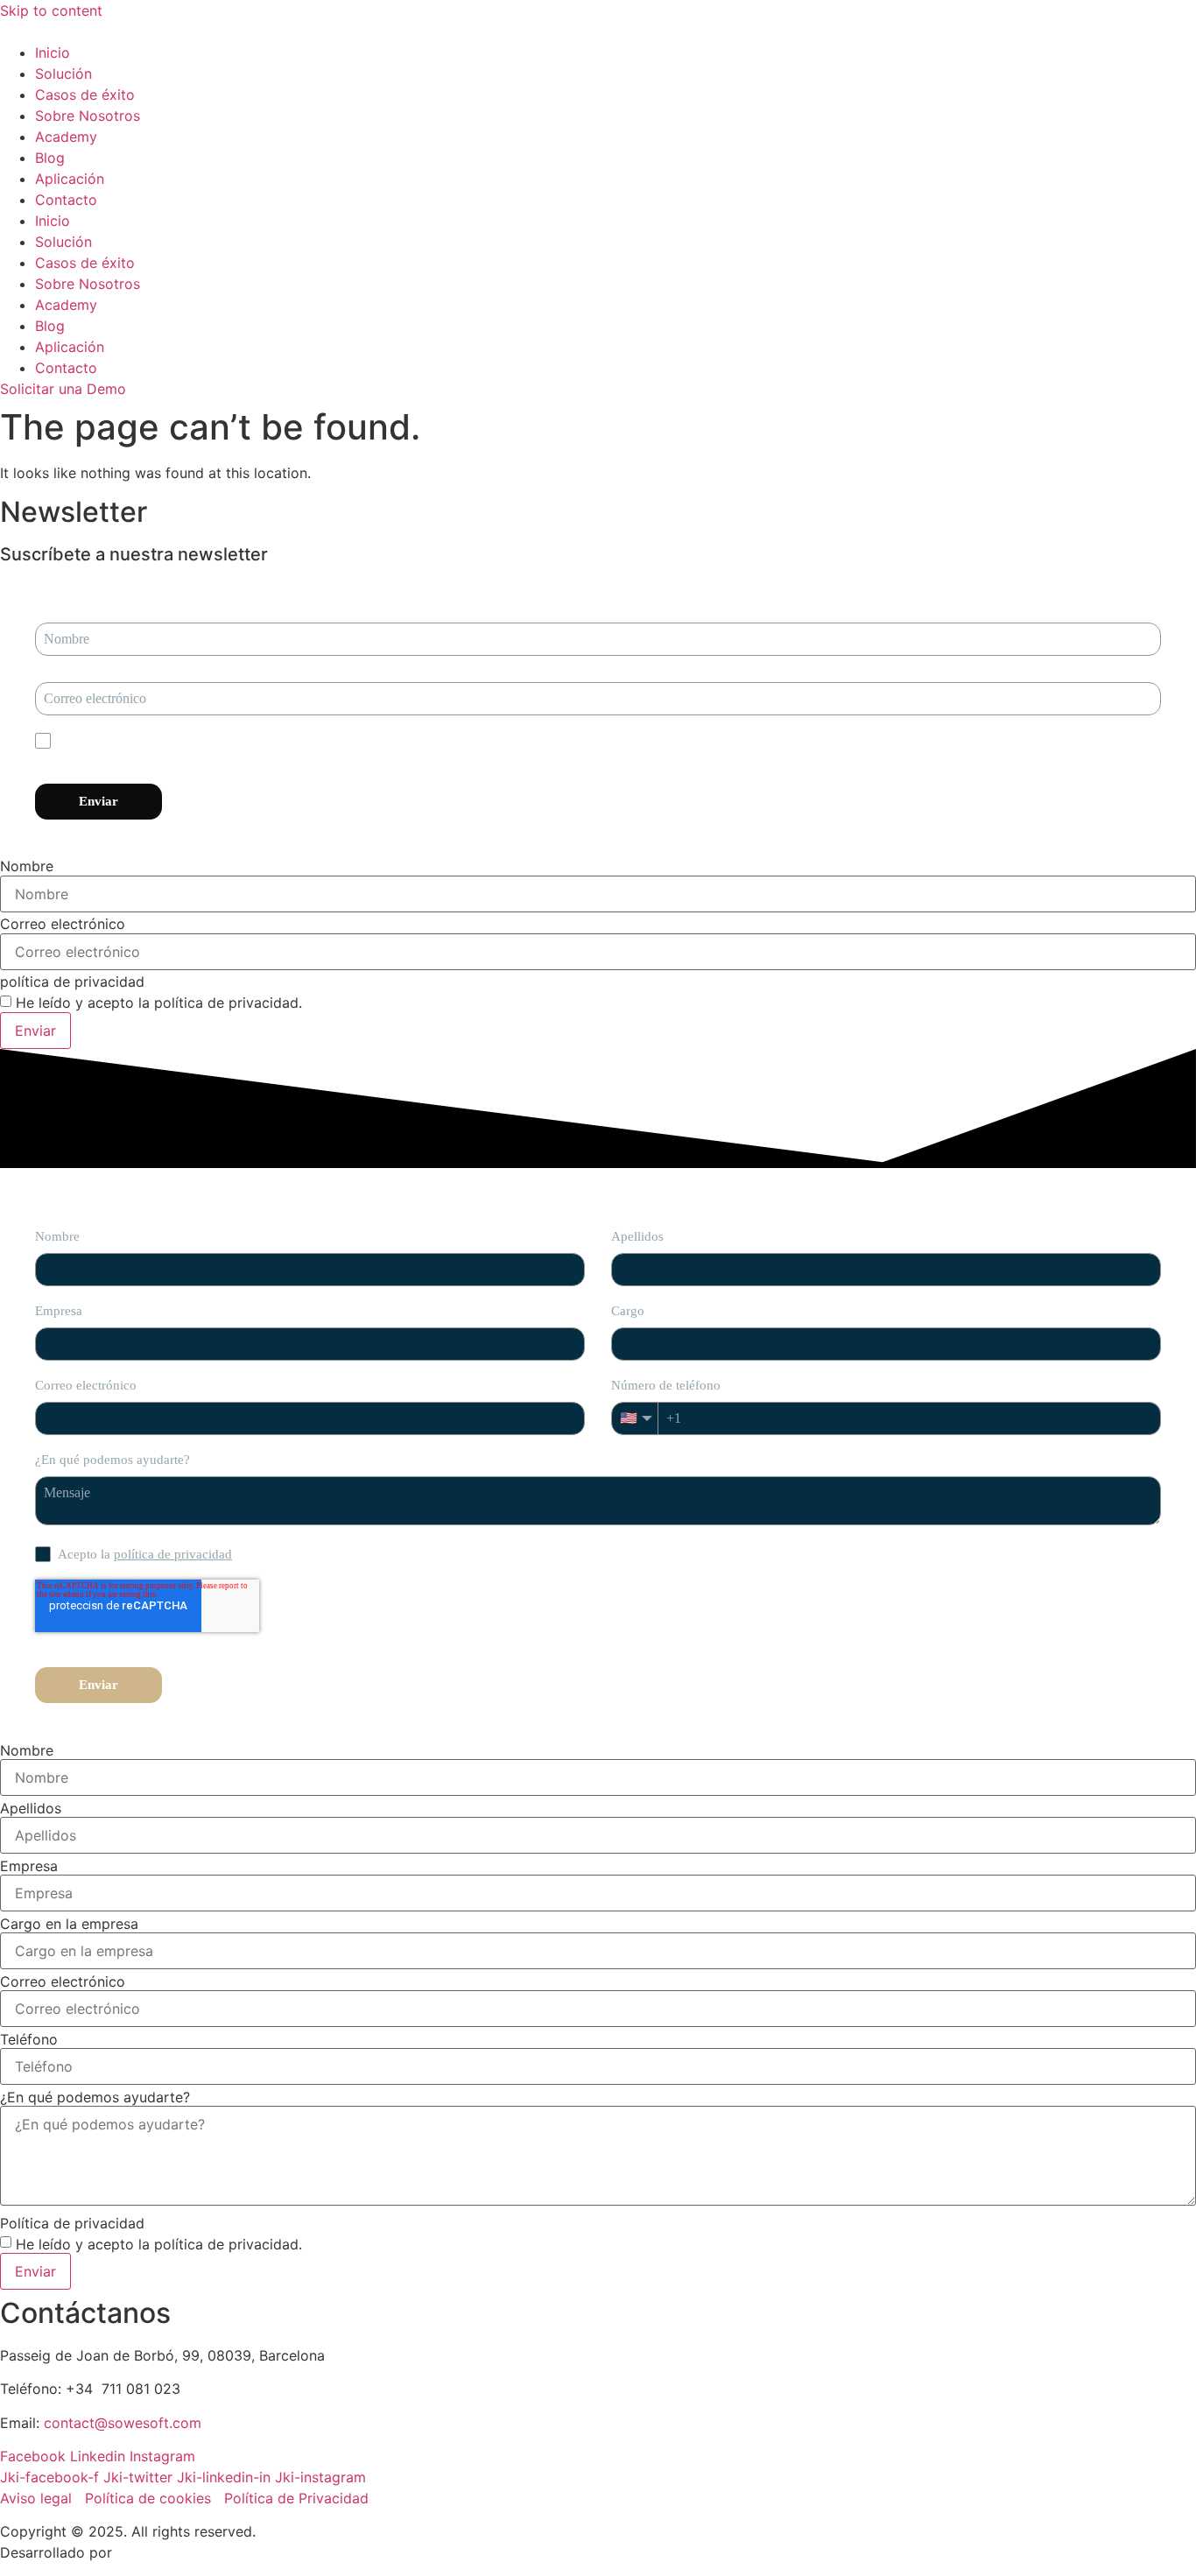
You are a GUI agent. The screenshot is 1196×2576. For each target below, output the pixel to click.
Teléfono (29, 2039)
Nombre (27, 866)
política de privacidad (72, 982)
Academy (66, 137)
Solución (63, 74)
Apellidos (31, 1808)
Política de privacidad (72, 2223)
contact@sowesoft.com (123, 2423)
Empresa (29, 1866)
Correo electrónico (63, 924)
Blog (50, 158)
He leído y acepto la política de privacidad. (159, 1003)
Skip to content (51, 11)
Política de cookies (148, 2498)
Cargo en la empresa (69, 1924)
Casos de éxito (85, 95)
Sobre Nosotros (88, 116)
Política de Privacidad (296, 2498)
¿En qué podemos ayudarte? (95, 2097)
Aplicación (70, 179)
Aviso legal (38, 2498)
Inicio (53, 53)
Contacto (66, 200)
